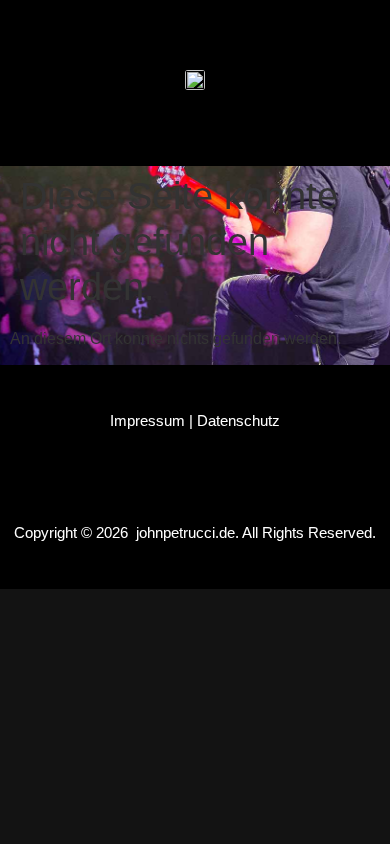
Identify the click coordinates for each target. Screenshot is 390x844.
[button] (195, 132)
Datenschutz (238, 420)
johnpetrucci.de (185, 532)
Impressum (147, 420)
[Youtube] (271, 26)
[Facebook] (100, 26)
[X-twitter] (214, 26)
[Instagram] (157, 26)
